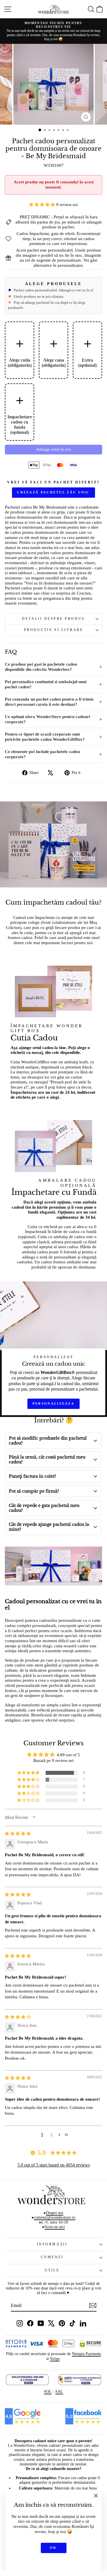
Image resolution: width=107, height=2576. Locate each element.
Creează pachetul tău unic (53, 492)
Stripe (55, 2359)
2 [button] (51, 2135)
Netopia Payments (86, 2354)
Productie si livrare (54, 630)
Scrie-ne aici (55, 2227)
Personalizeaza (53, 1403)
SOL (48, 2392)
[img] (18, 1834)
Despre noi (55, 2213)
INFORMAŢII (52, 2244)
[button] (43, 205)
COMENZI (52, 2257)
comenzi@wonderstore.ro (55, 2217)
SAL (59, 2392)
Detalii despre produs (53, 619)
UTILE (52, 2270)
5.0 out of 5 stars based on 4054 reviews (54, 2165)
